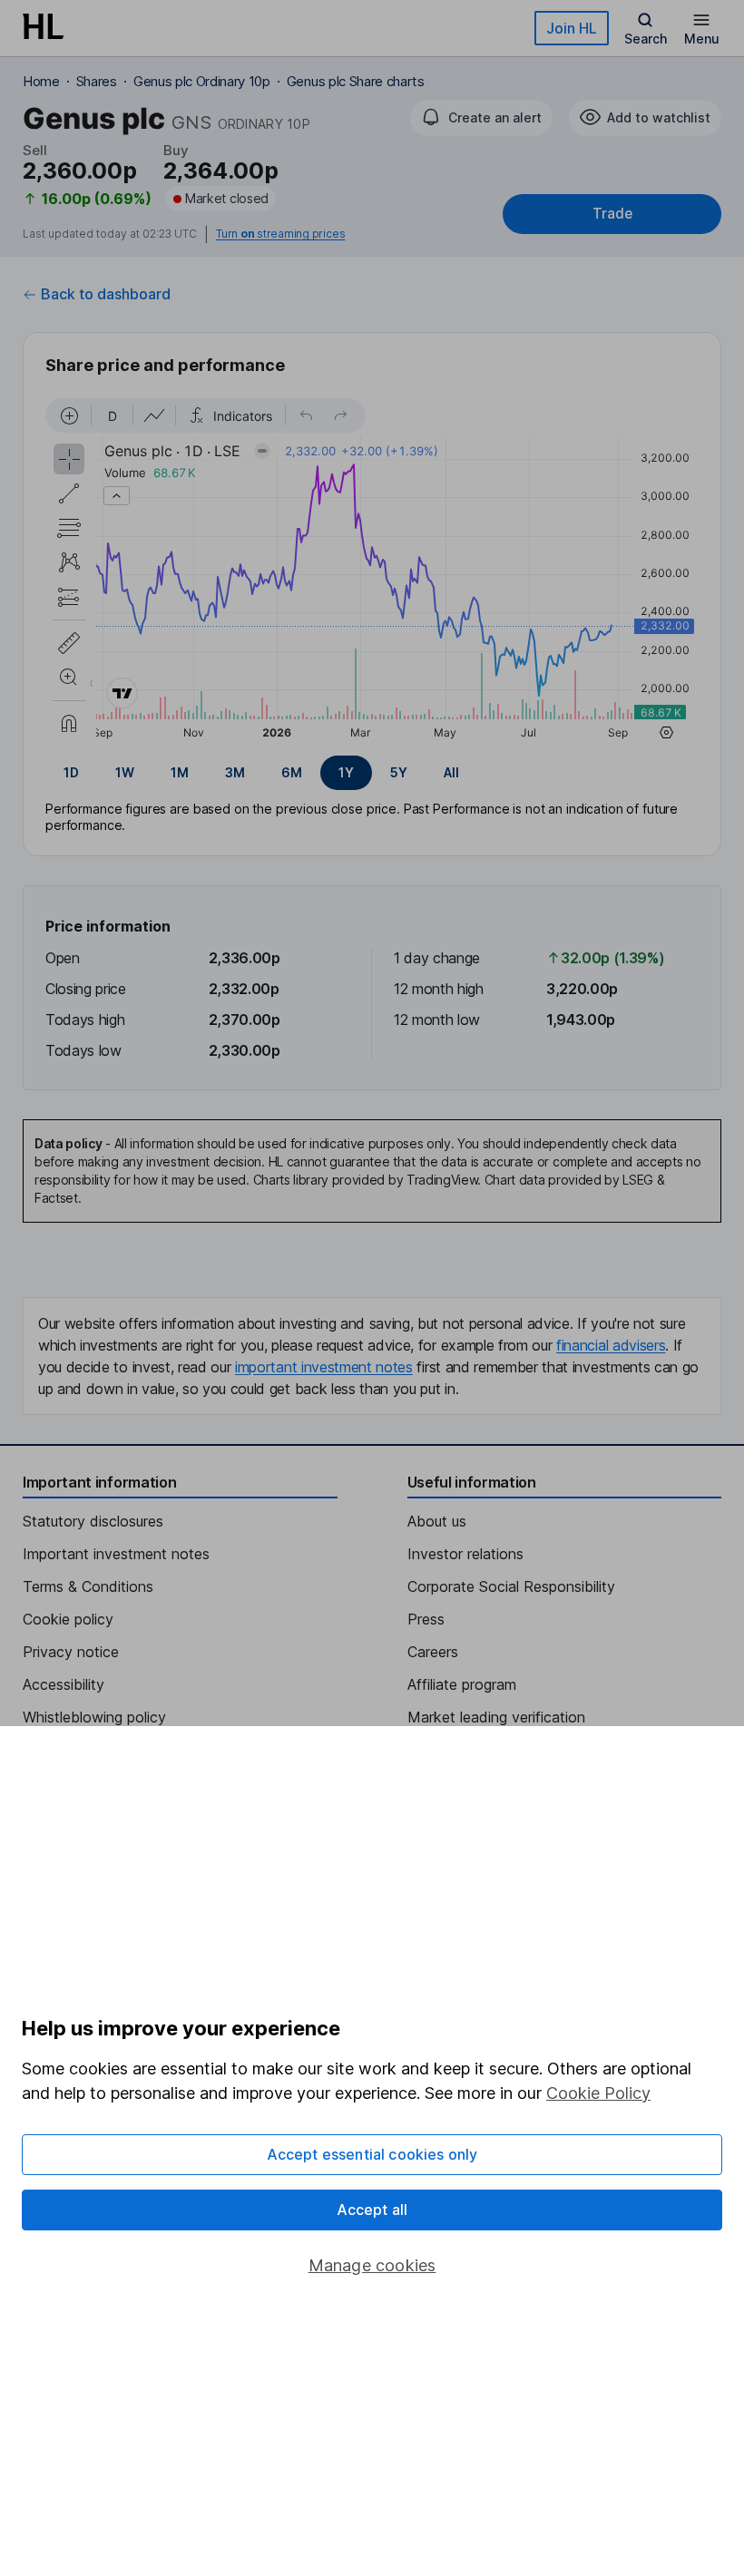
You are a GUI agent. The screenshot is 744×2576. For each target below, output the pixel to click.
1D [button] (71, 772)
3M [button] (235, 772)
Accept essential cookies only (372, 2154)
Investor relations (465, 1554)
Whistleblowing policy (94, 1717)
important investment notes (324, 1367)
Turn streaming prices (280, 234)
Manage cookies (372, 2265)
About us (437, 1521)
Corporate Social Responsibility (511, 1586)
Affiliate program (462, 1684)
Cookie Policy (598, 2093)
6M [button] (292, 772)
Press (426, 1619)
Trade (612, 214)
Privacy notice (71, 1652)
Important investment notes (116, 1554)
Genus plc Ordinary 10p (202, 81)
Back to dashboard (106, 294)
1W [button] (125, 772)
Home (41, 81)
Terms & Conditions (88, 1586)
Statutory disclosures (93, 1521)
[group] (372, 773)
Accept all (372, 2210)
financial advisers (611, 1345)
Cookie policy (68, 1619)
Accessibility (64, 1684)
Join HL (572, 28)
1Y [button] (346, 772)
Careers (433, 1652)
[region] (372, 571)
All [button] (451, 772)
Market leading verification (496, 1717)
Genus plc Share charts (356, 81)
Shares (97, 81)
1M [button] (180, 772)
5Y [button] (399, 772)
